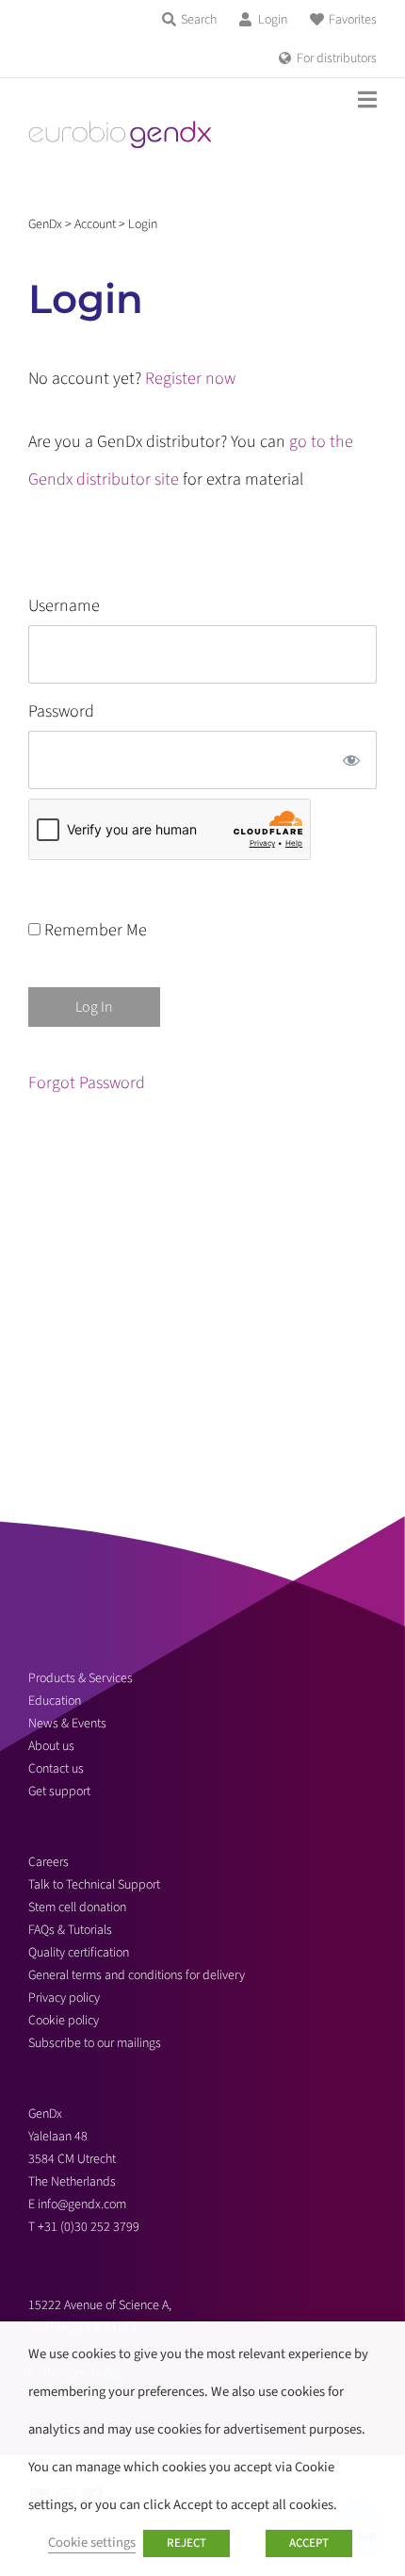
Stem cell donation (77, 1907)
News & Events (67, 1724)
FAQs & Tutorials (70, 1930)
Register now (190, 379)
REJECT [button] (186, 2543)
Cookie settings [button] (92, 2543)
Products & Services (81, 1678)
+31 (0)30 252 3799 (90, 2227)
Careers (49, 1862)
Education (55, 1701)
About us (51, 1746)
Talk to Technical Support (94, 1885)
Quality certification (79, 1953)
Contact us (56, 1769)
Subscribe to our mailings (95, 2043)
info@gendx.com (82, 2204)
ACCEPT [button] (309, 2543)
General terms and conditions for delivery (137, 1975)
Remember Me (94, 930)
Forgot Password (87, 1083)
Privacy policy (64, 1998)
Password (61, 711)
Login (273, 20)
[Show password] (351, 760)
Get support (59, 1792)
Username (64, 606)
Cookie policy (64, 2021)
